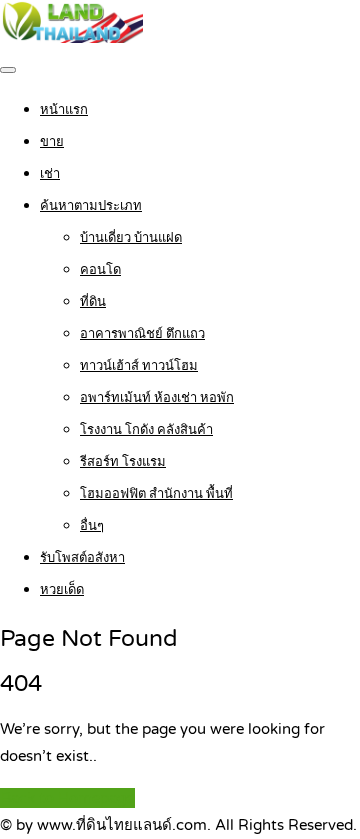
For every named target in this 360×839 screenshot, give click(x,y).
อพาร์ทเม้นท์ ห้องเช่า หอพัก (157, 398)
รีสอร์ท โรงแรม (123, 462)
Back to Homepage (67, 798)
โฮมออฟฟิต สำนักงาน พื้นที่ (156, 494)
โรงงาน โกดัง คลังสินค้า (146, 430)
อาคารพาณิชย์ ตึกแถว (142, 334)
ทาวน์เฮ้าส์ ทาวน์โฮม (139, 366)
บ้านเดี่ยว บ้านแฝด (131, 238)
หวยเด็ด (62, 590)
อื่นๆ (92, 526)
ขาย (52, 142)
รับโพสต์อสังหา (82, 558)
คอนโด (100, 270)
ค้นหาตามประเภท (91, 206)
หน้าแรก (64, 110)
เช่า (50, 174)
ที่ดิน (93, 302)
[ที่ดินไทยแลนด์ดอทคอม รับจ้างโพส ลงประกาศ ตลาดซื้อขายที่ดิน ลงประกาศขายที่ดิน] (71, 38)
